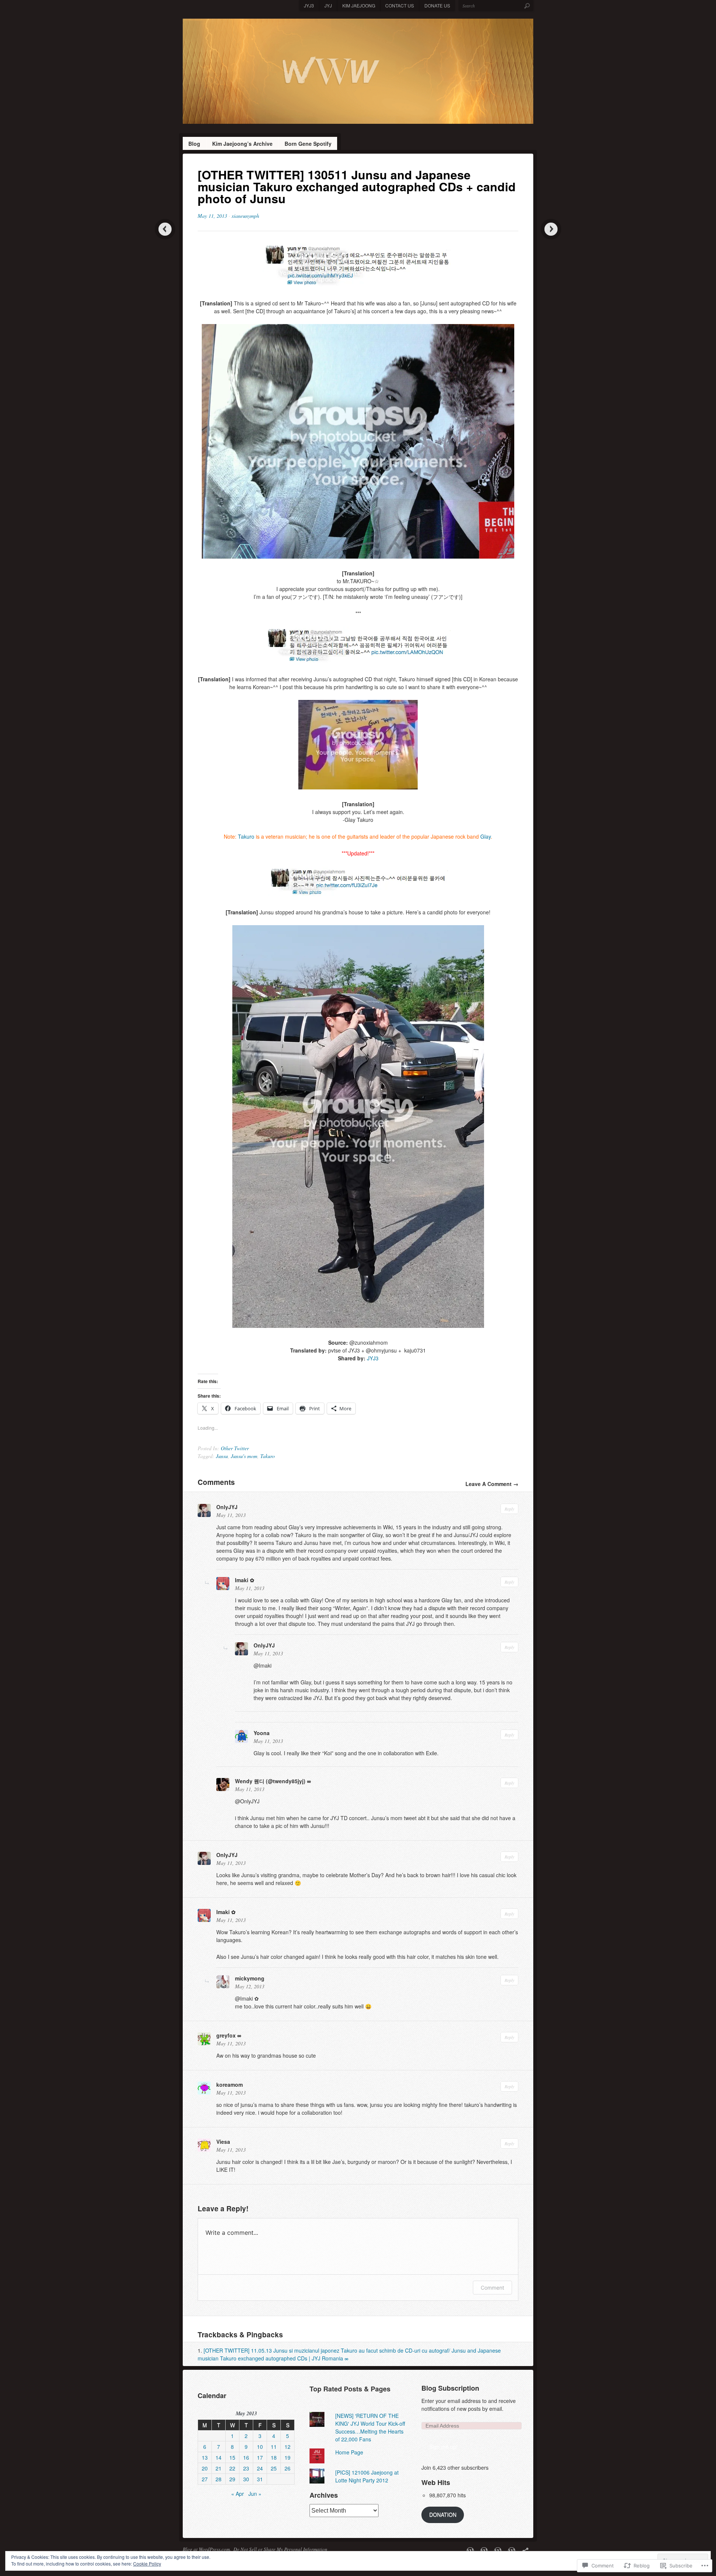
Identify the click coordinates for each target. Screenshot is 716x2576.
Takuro (246, 836)
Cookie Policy (147, 2564)
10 (260, 2447)
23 (246, 2468)
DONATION (443, 2514)
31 (260, 2479)
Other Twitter (235, 1448)
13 (205, 2457)
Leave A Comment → (492, 1484)
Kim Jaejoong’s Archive (242, 144)
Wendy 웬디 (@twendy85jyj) (270, 1781)
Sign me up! (443, 2447)
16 (246, 2457)
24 (260, 2468)
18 (274, 2457)
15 (232, 2457)
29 (232, 2479)
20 (205, 2468)
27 (205, 2479)
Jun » (255, 2494)
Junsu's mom (244, 1456)
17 (260, 2457)
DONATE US (437, 5)
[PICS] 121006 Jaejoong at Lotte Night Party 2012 (367, 2476)
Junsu (222, 1456)
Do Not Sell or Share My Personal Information (280, 2549)
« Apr (238, 2494)
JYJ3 (309, 5)
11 (274, 2447)
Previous (165, 229)
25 (274, 2468)
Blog (194, 144)
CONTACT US (400, 5)
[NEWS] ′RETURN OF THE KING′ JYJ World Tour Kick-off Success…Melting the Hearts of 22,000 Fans (370, 2427)
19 (288, 2457)
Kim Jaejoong (359, 5)
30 (246, 2479)
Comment (492, 2288)
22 (232, 2468)
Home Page (349, 2452)
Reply (509, 1509)
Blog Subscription (450, 2388)
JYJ (328, 5)
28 (219, 2479)
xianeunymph (245, 216)
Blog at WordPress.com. (207, 2549)
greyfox (226, 2035)
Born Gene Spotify (308, 144)
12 (288, 2447)
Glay (486, 836)
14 (219, 2457)
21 (219, 2468)
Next (551, 229)
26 (288, 2468)
